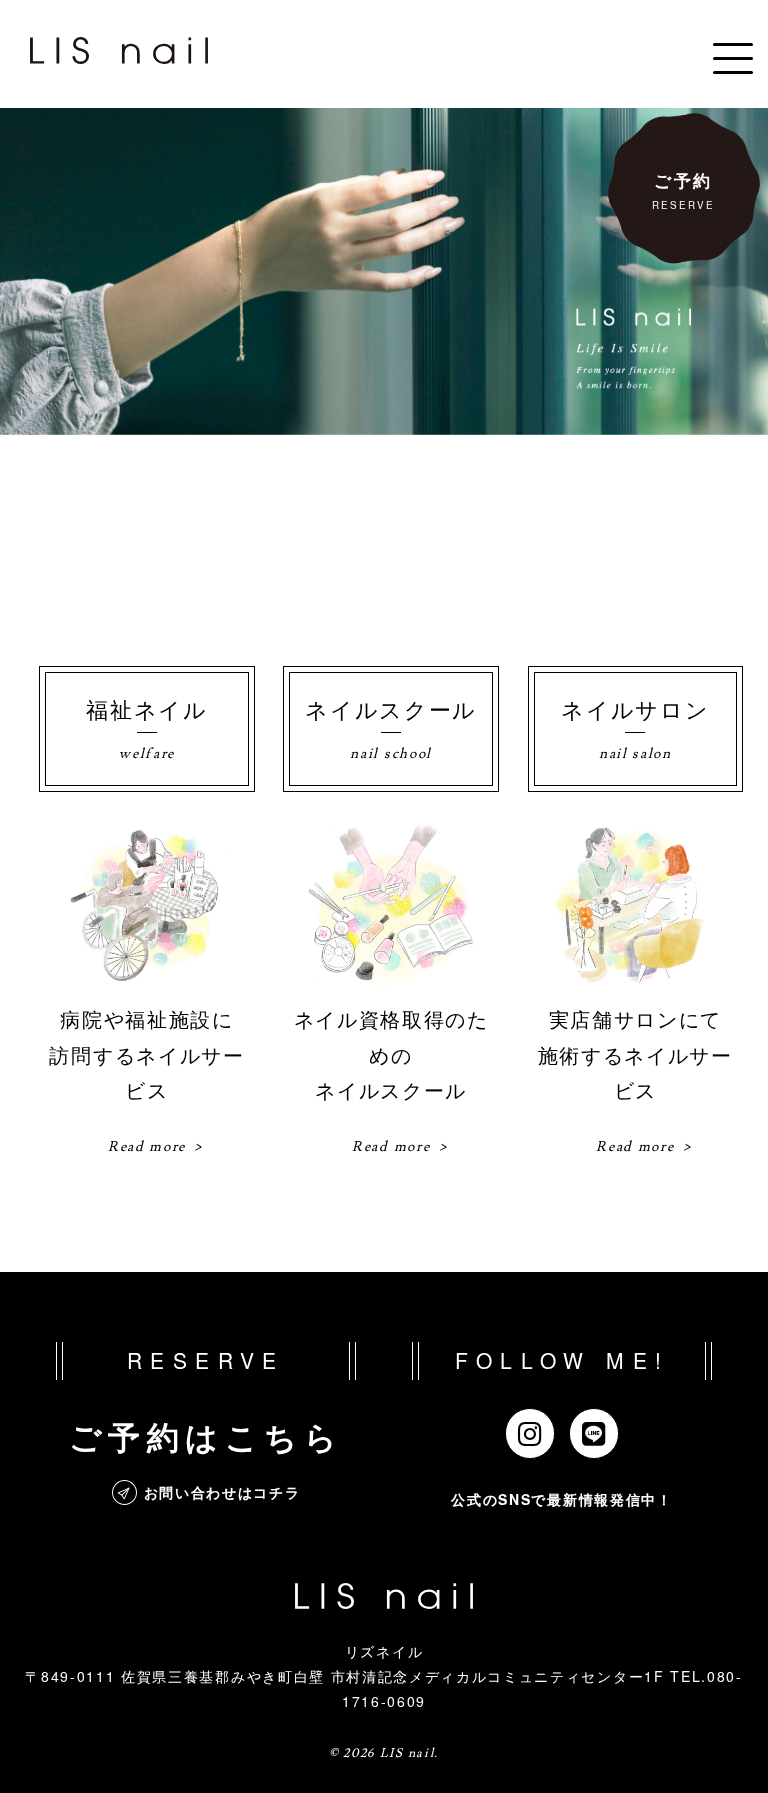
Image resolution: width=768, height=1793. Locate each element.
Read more (147, 1147)
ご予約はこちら (206, 1436)
